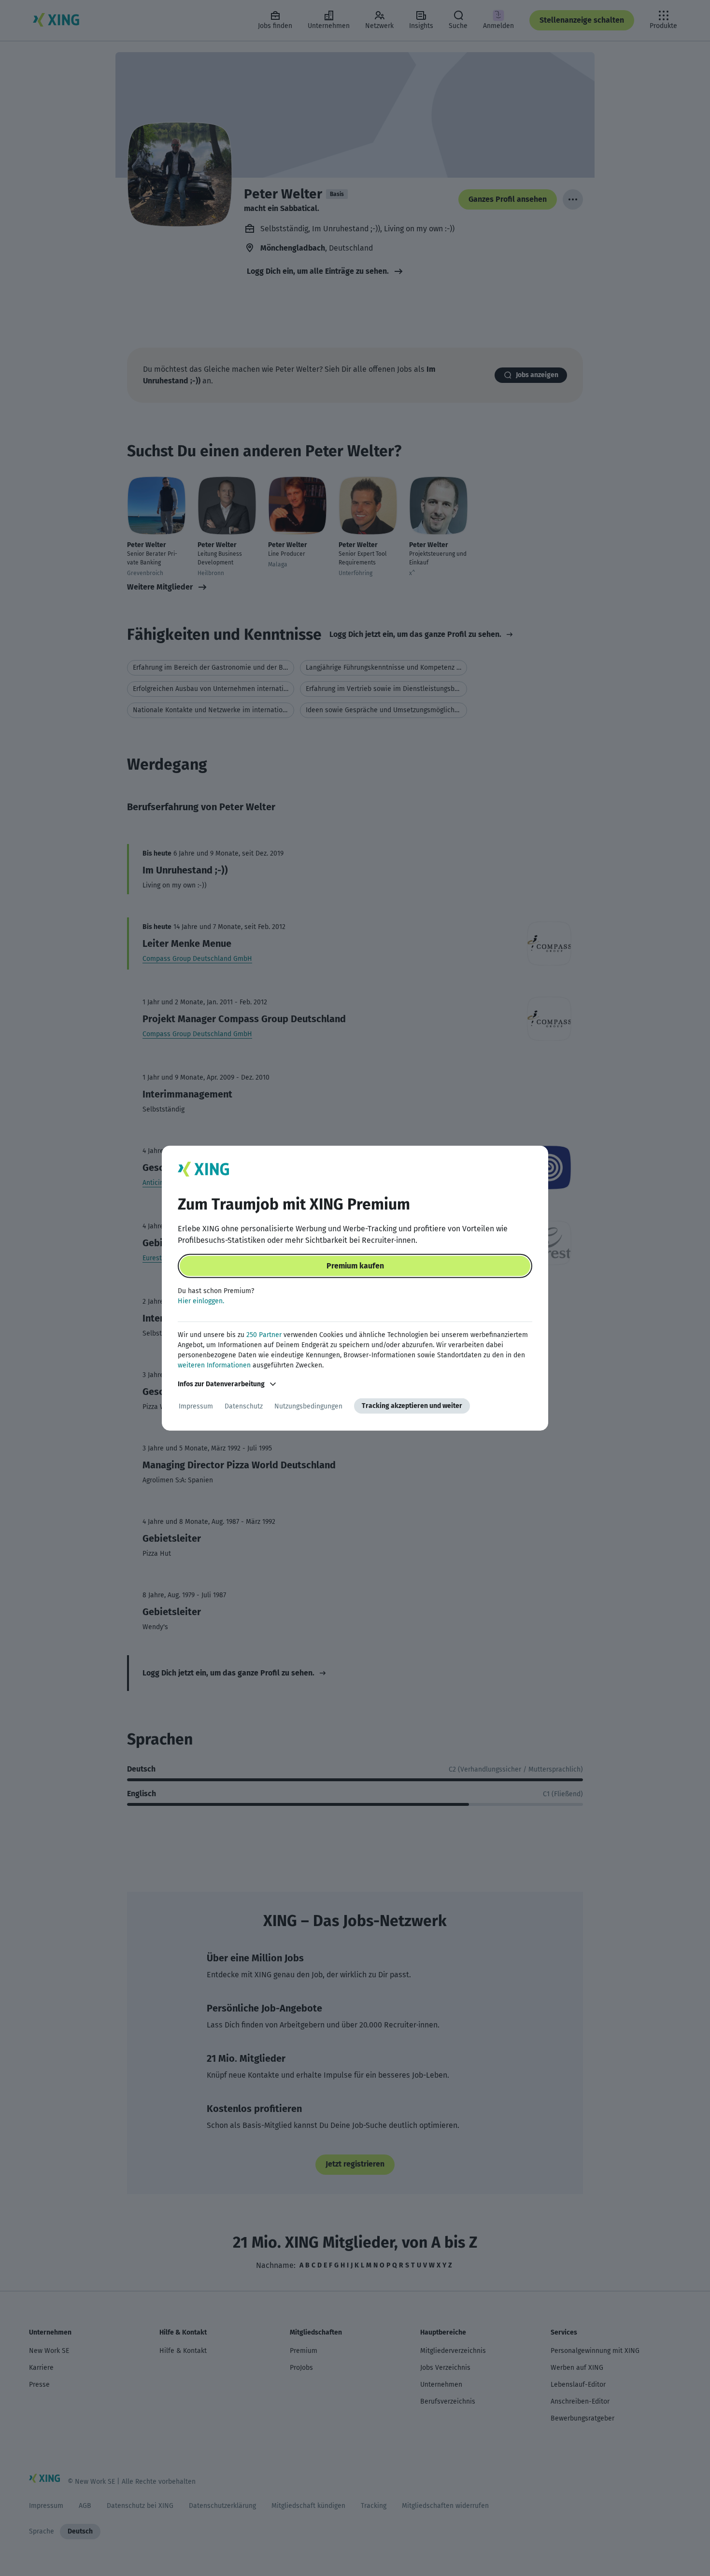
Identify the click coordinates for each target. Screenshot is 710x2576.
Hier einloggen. (201, 1301)
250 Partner (264, 1335)
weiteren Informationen (214, 1365)
